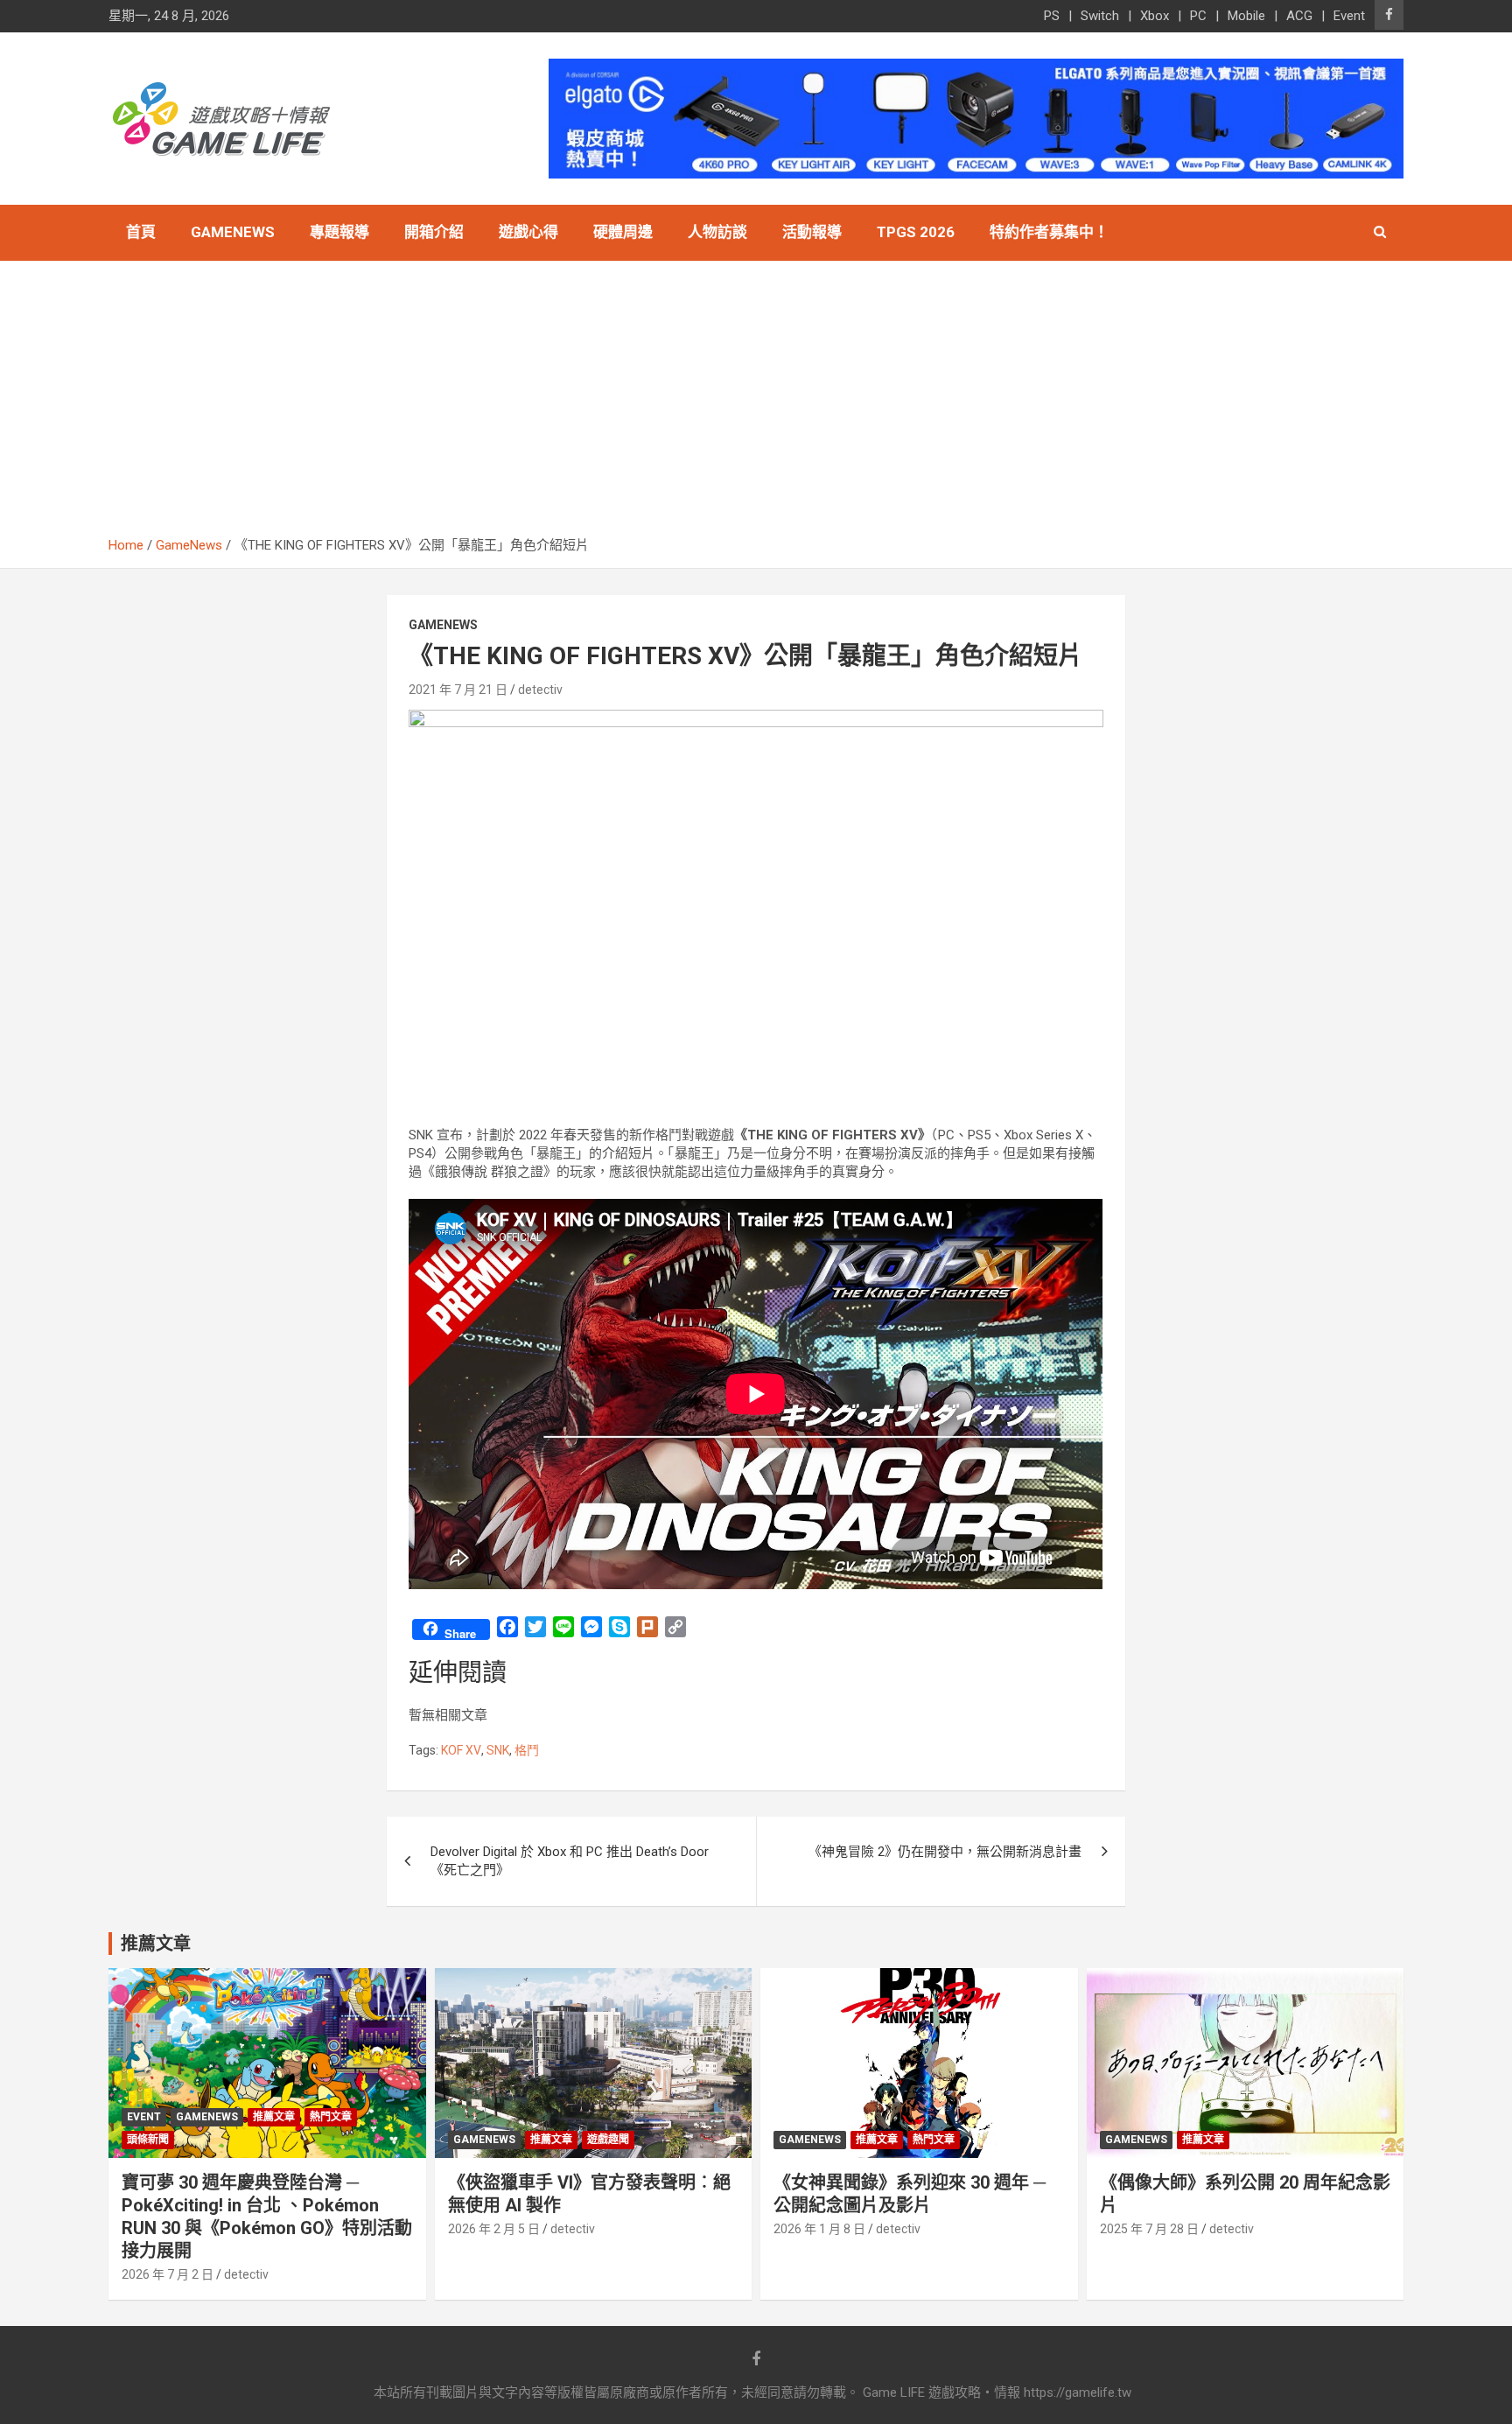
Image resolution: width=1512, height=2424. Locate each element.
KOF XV (461, 1750)
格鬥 (527, 1750)
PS (1052, 16)
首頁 (141, 232)
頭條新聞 (148, 2140)
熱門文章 (331, 2117)
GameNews (233, 232)
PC (1198, 16)
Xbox (1155, 16)
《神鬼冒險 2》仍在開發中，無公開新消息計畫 (945, 1852)
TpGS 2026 (916, 232)
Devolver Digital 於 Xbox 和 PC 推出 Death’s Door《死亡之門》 (570, 1861)
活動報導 (812, 232)
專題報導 (339, 232)
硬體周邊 (623, 232)
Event (1349, 16)
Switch (1100, 16)
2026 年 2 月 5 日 (494, 2229)
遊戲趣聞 (608, 2140)
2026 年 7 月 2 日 (168, 2274)
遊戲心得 (528, 232)
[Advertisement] (756, 405)
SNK (498, 1750)
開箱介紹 (434, 232)
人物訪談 (717, 232)
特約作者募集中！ (1049, 232)
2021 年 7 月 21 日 (458, 690)
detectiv (540, 690)
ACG (1299, 16)
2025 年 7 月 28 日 (1149, 2229)
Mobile (1246, 16)
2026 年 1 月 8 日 (819, 2229)
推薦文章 (274, 2117)
